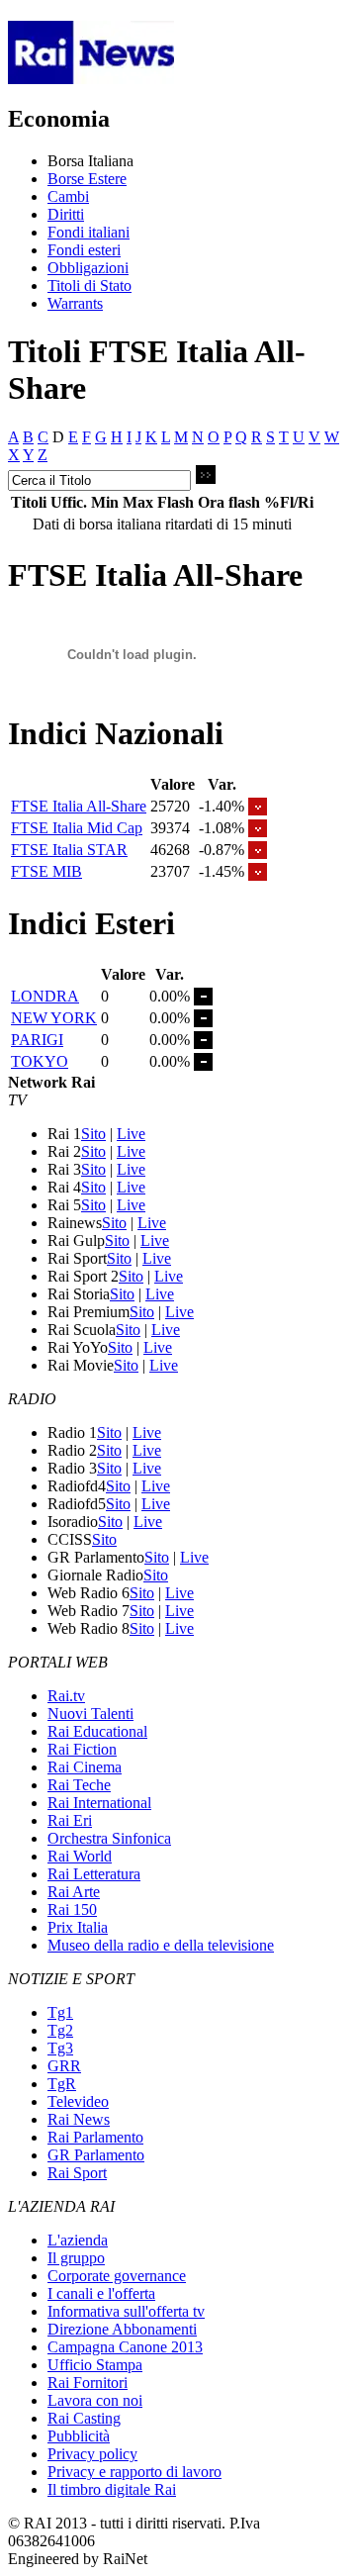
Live (131, 1134)
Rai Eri (70, 1820)
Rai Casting (84, 2418)
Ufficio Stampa (95, 2365)
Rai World (80, 1856)
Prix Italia (78, 1927)
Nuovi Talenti (90, 1714)
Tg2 (60, 2030)
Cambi (68, 196)
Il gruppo (76, 2258)
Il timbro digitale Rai (112, 2489)
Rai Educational (97, 1731)
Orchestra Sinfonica (109, 1838)
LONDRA (45, 996)
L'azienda (78, 2240)
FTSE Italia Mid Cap (77, 828)
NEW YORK (54, 1018)
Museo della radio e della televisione (161, 1945)
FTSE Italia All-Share (79, 806)
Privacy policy (92, 2454)
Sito (93, 1134)
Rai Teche (79, 1785)
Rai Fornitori (88, 2383)
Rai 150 (72, 1909)
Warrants (75, 303)
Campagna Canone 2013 (125, 2347)
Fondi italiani (89, 232)
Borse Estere (87, 179)
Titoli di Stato (89, 286)
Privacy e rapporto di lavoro (134, 2472)
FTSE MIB (46, 871)
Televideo (78, 2101)
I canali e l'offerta (101, 2293)
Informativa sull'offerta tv (126, 2311)
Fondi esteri (84, 250)
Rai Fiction (82, 1749)
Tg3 (60, 2048)
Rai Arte (74, 1892)
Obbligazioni (88, 268)
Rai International (99, 1803)
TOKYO (40, 1061)
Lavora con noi (95, 2400)
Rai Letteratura (94, 1874)
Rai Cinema (85, 1767)
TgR (62, 2084)
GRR (64, 2066)
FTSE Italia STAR (69, 850)
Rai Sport (77, 2173)
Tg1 (60, 2012)
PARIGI (37, 1040)
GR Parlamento (96, 2155)
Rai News (79, 2119)
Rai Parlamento (95, 2137)
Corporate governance (117, 2276)
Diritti (66, 214)
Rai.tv (66, 1696)
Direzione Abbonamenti (122, 2329)
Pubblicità (79, 2436)
